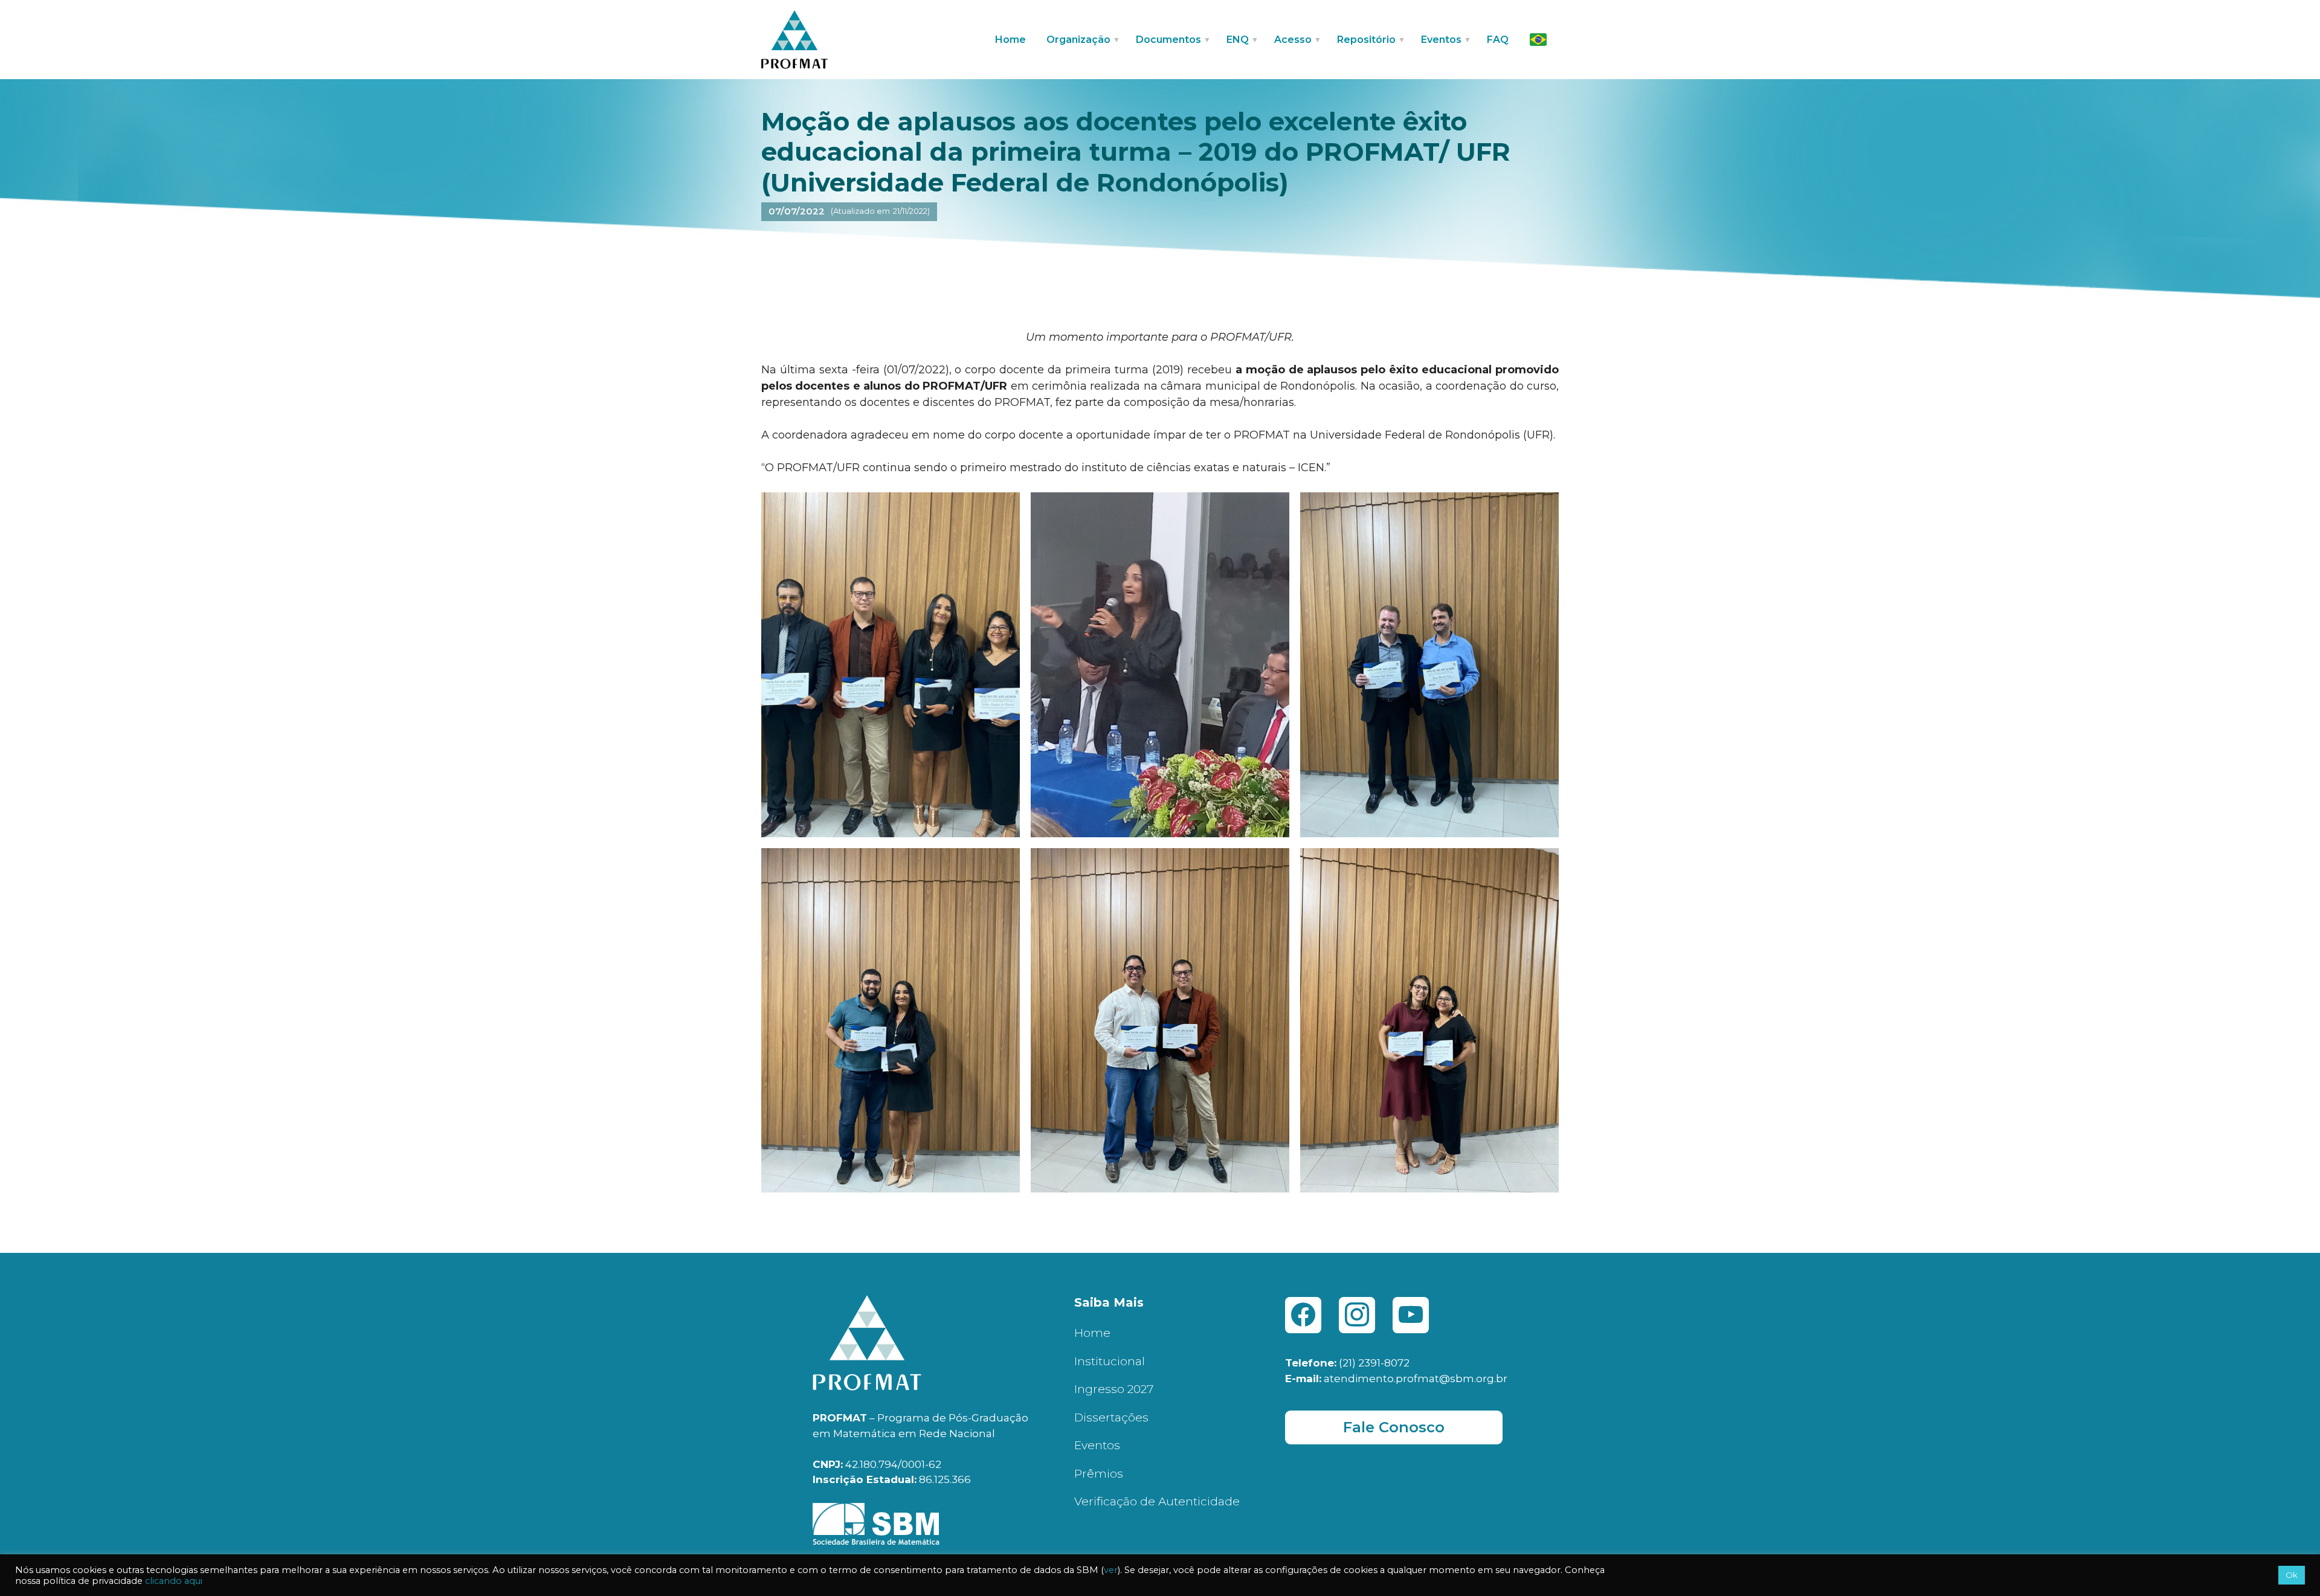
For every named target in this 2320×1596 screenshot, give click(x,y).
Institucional (1110, 1361)
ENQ (1238, 40)
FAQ (1498, 40)
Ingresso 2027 (1114, 1389)
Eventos (1097, 1445)
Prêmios (1099, 1474)
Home (1010, 40)
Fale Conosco (1394, 1427)
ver (1111, 1570)
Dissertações (1111, 1417)
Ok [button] (2292, 1575)
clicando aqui (174, 1581)
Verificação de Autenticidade (1157, 1501)
